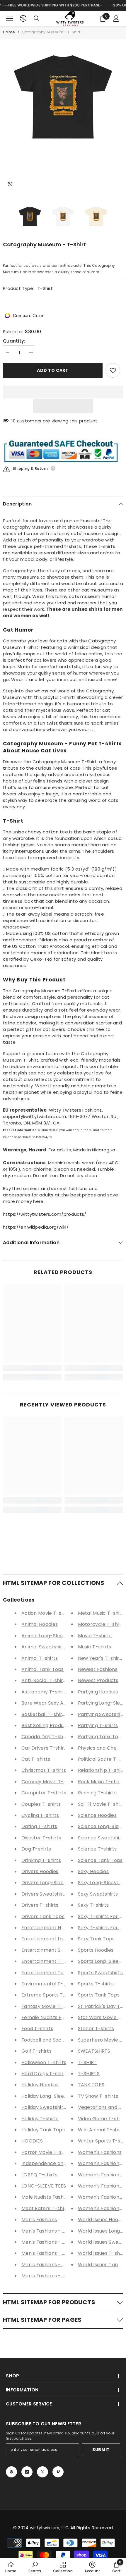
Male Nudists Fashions (47, 2197)
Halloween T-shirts (44, 2062)
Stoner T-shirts (96, 2029)
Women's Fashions (100, 2152)
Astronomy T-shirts (45, 1692)
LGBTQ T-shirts (39, 2175)
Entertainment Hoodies (49, 1928)
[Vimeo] (58, 2472)
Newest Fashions (98, 1669)
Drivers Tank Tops (43, 1916)
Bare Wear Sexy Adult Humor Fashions (67, 1703)
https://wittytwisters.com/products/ (45, 1214)
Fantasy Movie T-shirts (49, 2006)
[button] (63, 406)
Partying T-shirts (98, 1725)
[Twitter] (42, 2472)
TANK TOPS (91, 2085)
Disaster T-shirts (41, 1838)
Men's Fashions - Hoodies (51, 2231)
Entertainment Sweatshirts (54, 1950)
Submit (101, 2450)
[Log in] (116, 18)
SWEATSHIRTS (94, 2051)
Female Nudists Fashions (50, 2017)
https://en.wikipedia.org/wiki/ (36, 1227)
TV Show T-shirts (98, 2096)
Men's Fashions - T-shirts (51, 2265)
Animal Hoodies (40, 1624)
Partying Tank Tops (101, 1737)
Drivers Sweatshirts (45, 1894)
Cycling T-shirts (40, 1815)
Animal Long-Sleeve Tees (51, 1636)
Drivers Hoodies (40, 1871)
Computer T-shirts (44, 1793)
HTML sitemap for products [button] (49, 2302)
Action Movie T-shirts (47, 1613)
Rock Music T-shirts (101, 1782)
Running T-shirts (97, 1793)
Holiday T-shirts (40, 2119)
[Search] (37, 18)
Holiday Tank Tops (43, 2130)
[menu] (10, 18)
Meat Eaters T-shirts (46, 2208)
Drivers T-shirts (40, 1905)
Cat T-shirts (36, 1759)
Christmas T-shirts (44, 1770)
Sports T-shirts (96, 1984)
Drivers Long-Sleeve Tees (52, 1883)
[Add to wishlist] (113, 370)
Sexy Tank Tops (96, 1939)
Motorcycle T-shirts (102, 1624)
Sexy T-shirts (93, 1905)
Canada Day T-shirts (46, 1737)
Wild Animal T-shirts (102, 2130)
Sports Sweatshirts (100, 1973)
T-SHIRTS (89, 2074)
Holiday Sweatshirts (45, 2107)
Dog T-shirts (36, 1849)
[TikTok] (27, 2472)
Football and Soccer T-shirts (56, 2040)
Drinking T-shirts (41, 1860)
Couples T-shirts (41, 1804)
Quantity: (14, 341)
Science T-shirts (97, 1849)
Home (9, 32)
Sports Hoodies (96, 1950)
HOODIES (32, 2141)
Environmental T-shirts (49, 1984)
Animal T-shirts (40, 1658)
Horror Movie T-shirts (47, 2152)
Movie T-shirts (95, 1636)
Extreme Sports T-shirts (50, 1995)
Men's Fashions (39, 2220)
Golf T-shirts (36, 2051)
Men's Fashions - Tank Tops (54, 2276)
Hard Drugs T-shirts (45, 2074)
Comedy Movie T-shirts (49, 1782)
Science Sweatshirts (102, 1838)
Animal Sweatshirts (44, 1647)
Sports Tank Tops (99, 1995)
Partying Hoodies (98, 1692)
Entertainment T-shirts (49, 1961)
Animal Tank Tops (43, 1669)
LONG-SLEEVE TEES (44, 2186)
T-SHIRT (87, 2062)
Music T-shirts (95, 1647)
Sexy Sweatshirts (98, 1894)
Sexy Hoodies (93, 1871)
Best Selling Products (46, 1725)
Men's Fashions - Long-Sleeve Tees (63, 2242)
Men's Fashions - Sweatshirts (56, 2253)
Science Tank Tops (100, 1860)
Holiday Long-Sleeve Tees (52, 2096)
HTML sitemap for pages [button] (42, 2320)
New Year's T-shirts (101, 1658)
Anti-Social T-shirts (45, 1680)
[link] (32, 1368)
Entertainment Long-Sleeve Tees (61, 1939)
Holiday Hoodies (40, 2085)
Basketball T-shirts (44, 1714)
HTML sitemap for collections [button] (54, 1583)
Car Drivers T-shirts (45, 1748)
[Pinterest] (11, 2472)
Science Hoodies (97, 1815)
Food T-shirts (37, 2029)
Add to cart (53, 370)
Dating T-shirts (39, 1826)
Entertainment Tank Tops (52, 1973)
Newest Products (98, 1680)
